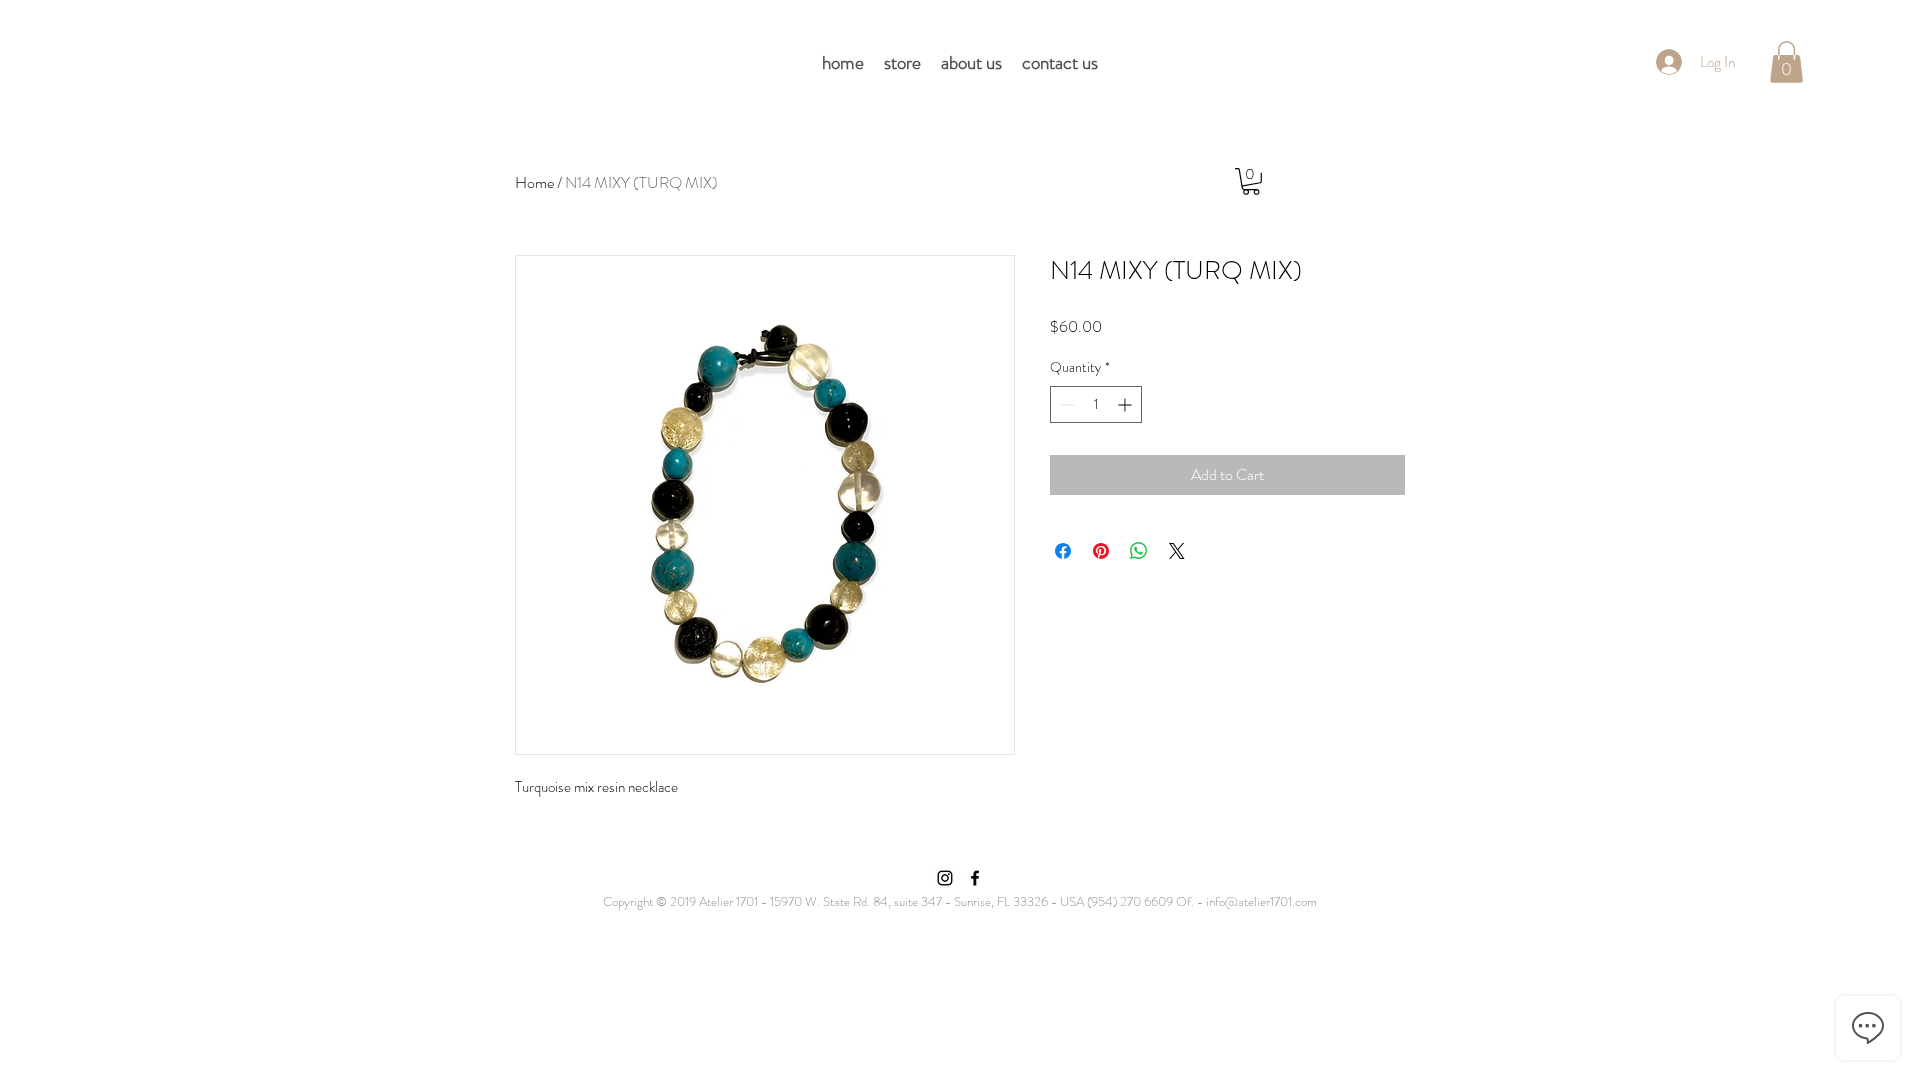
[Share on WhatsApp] (1139, 551)
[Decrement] (1065, 404)
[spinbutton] (1096, 404)
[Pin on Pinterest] (1101, 551)
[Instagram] (945, 878)
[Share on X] (1177, 551)
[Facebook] (975, 878)
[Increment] (1126, 404)
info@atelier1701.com (1261, 901)
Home (534, 182)
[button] (1786, 62)
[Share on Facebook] (1063, 551)
